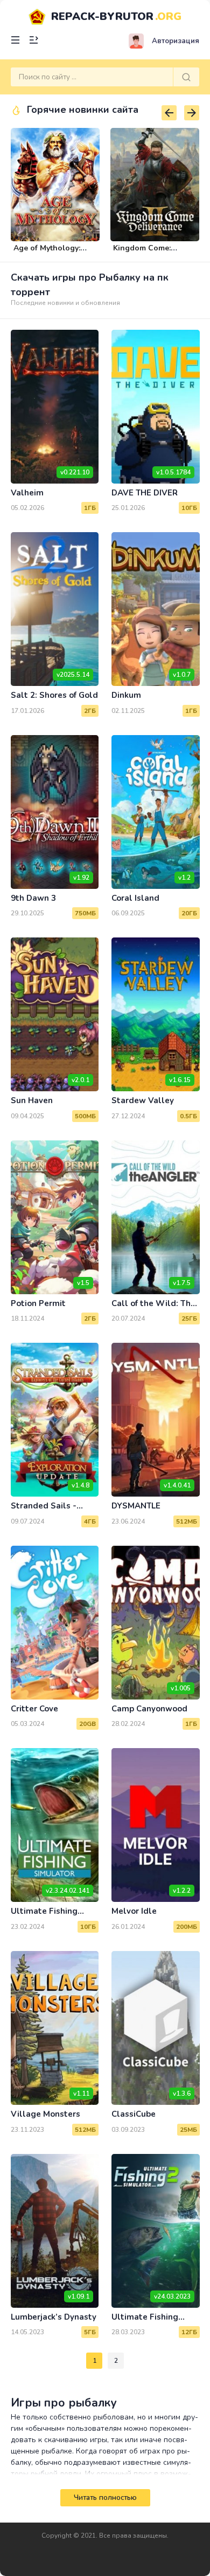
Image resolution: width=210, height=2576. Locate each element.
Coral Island (135, 898)
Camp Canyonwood (149, 1709)
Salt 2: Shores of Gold (54, 695)
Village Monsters (45, 2114)
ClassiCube (134, 2114)
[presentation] (169, 113)
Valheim (27, 493)
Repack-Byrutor (116, 16)
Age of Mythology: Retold (47, 253)
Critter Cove (34, 1709)
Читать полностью (105, 2498)
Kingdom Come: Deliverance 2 (142, 253)
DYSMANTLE (136, 1506)
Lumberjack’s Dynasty (54, 2317)
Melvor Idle (134, 1911)
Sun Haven (32, 1100)
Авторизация (176, 41)
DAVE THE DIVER (145, 493)
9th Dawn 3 (33, 898)
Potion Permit (38, 1303)
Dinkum (126, 695)
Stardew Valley (143, 1100)
